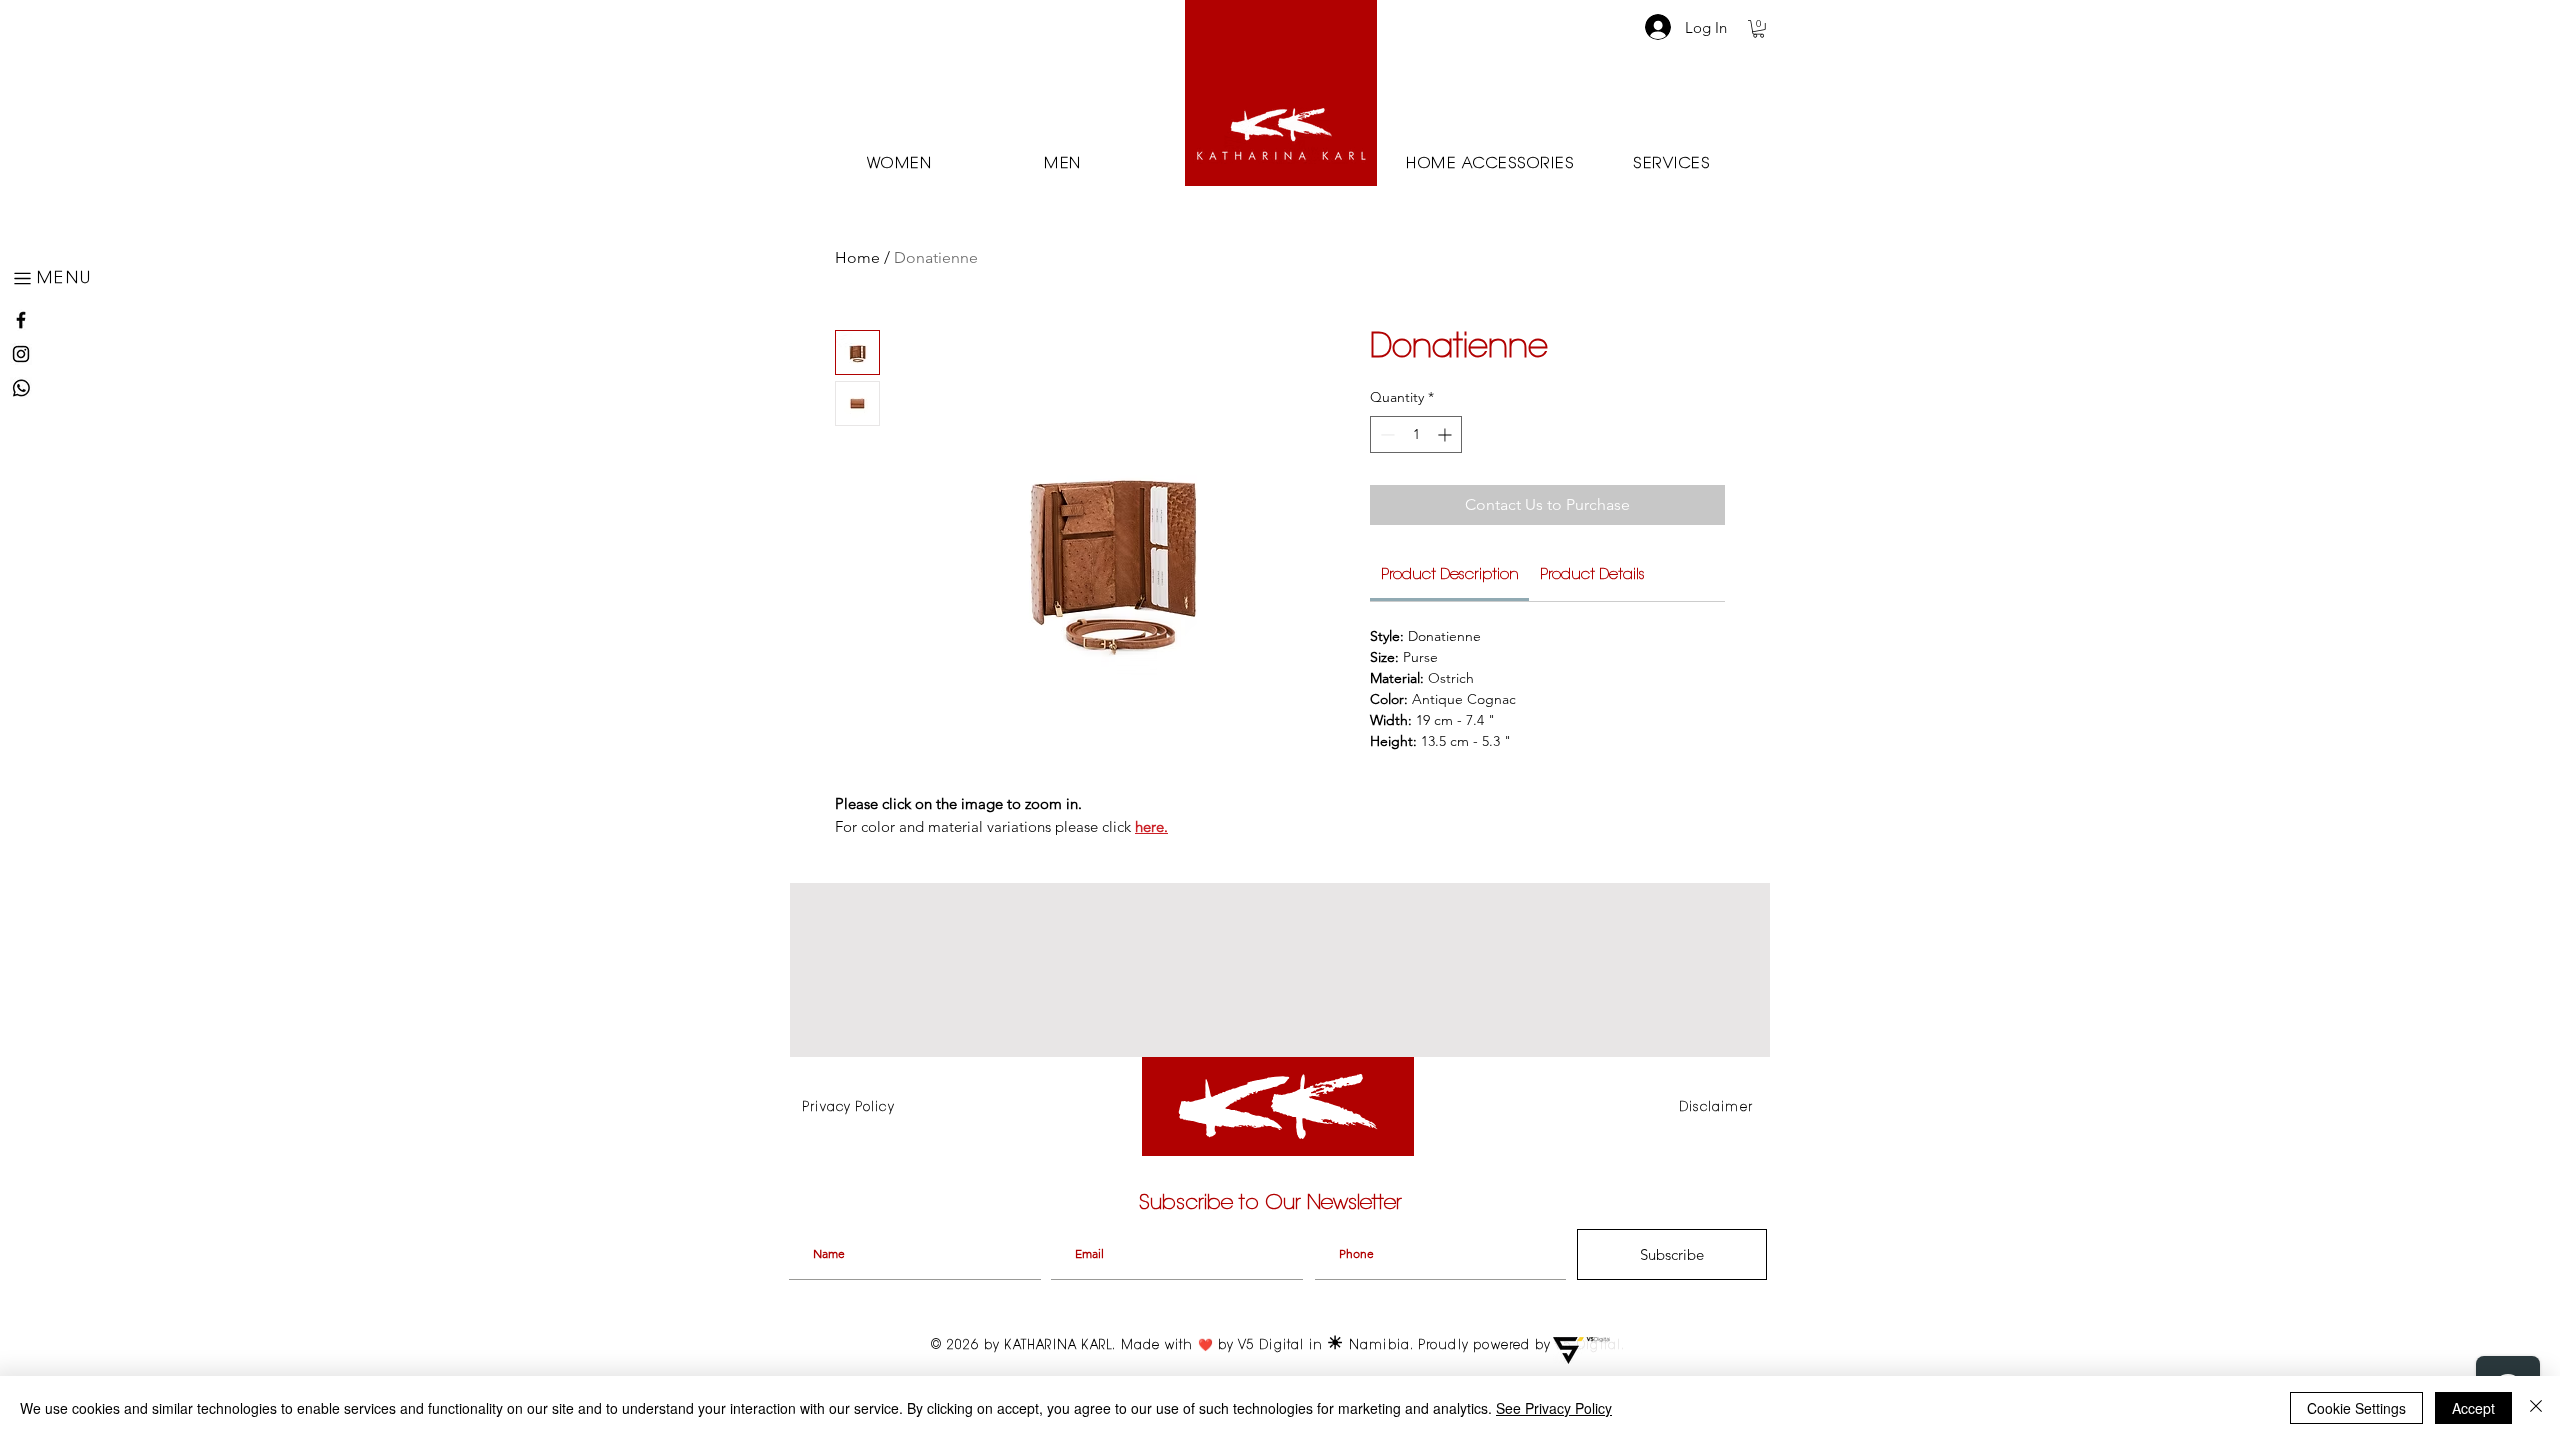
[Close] (2536, 1408)
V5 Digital (1273, 1346)
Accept (2473, 1408)
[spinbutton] (1416, 434)
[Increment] (1446, 434)
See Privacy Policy (1554, 1408)
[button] (55, 278)
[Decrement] (1385, 434)
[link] (1450, 575)
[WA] (21, 388)
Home (857, 257)
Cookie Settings (2356, 1408)
